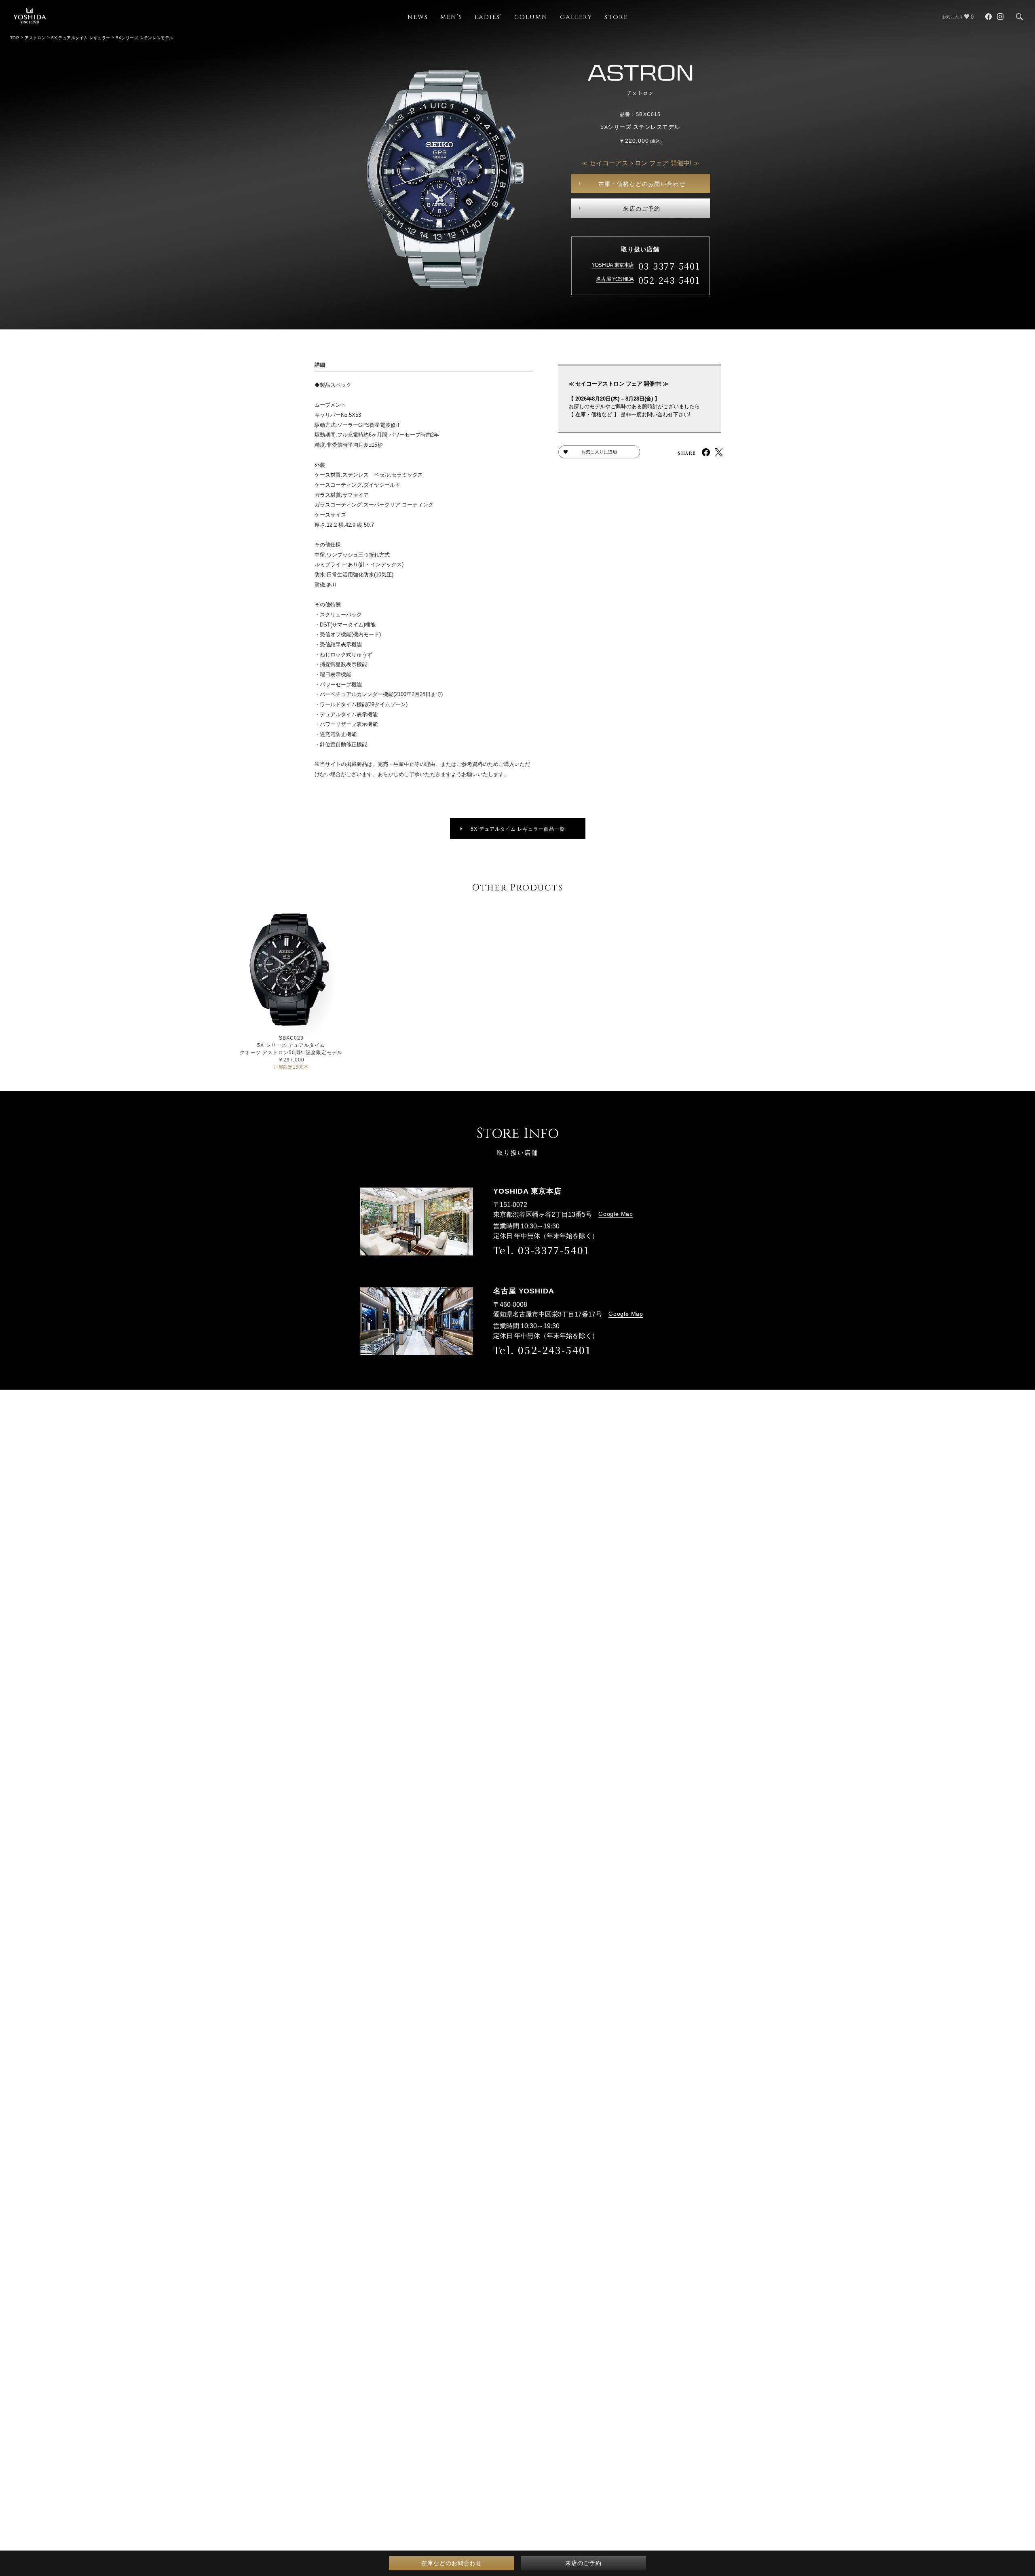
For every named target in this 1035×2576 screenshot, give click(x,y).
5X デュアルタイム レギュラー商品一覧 (518, 829)
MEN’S (451, 17)
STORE (616, 17)
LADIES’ (488, 17)
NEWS (418, 17)
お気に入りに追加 (599, 452)
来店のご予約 (642, 209)
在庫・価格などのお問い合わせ (642, 184)
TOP (15, 38)
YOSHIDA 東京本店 (613, 265)
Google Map (616, 1214)
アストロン (35, 38)
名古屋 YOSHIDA (615, 279)
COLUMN (531, 17)
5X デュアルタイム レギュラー (81, 38)
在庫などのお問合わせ (452, 2563)
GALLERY (576, 17)
